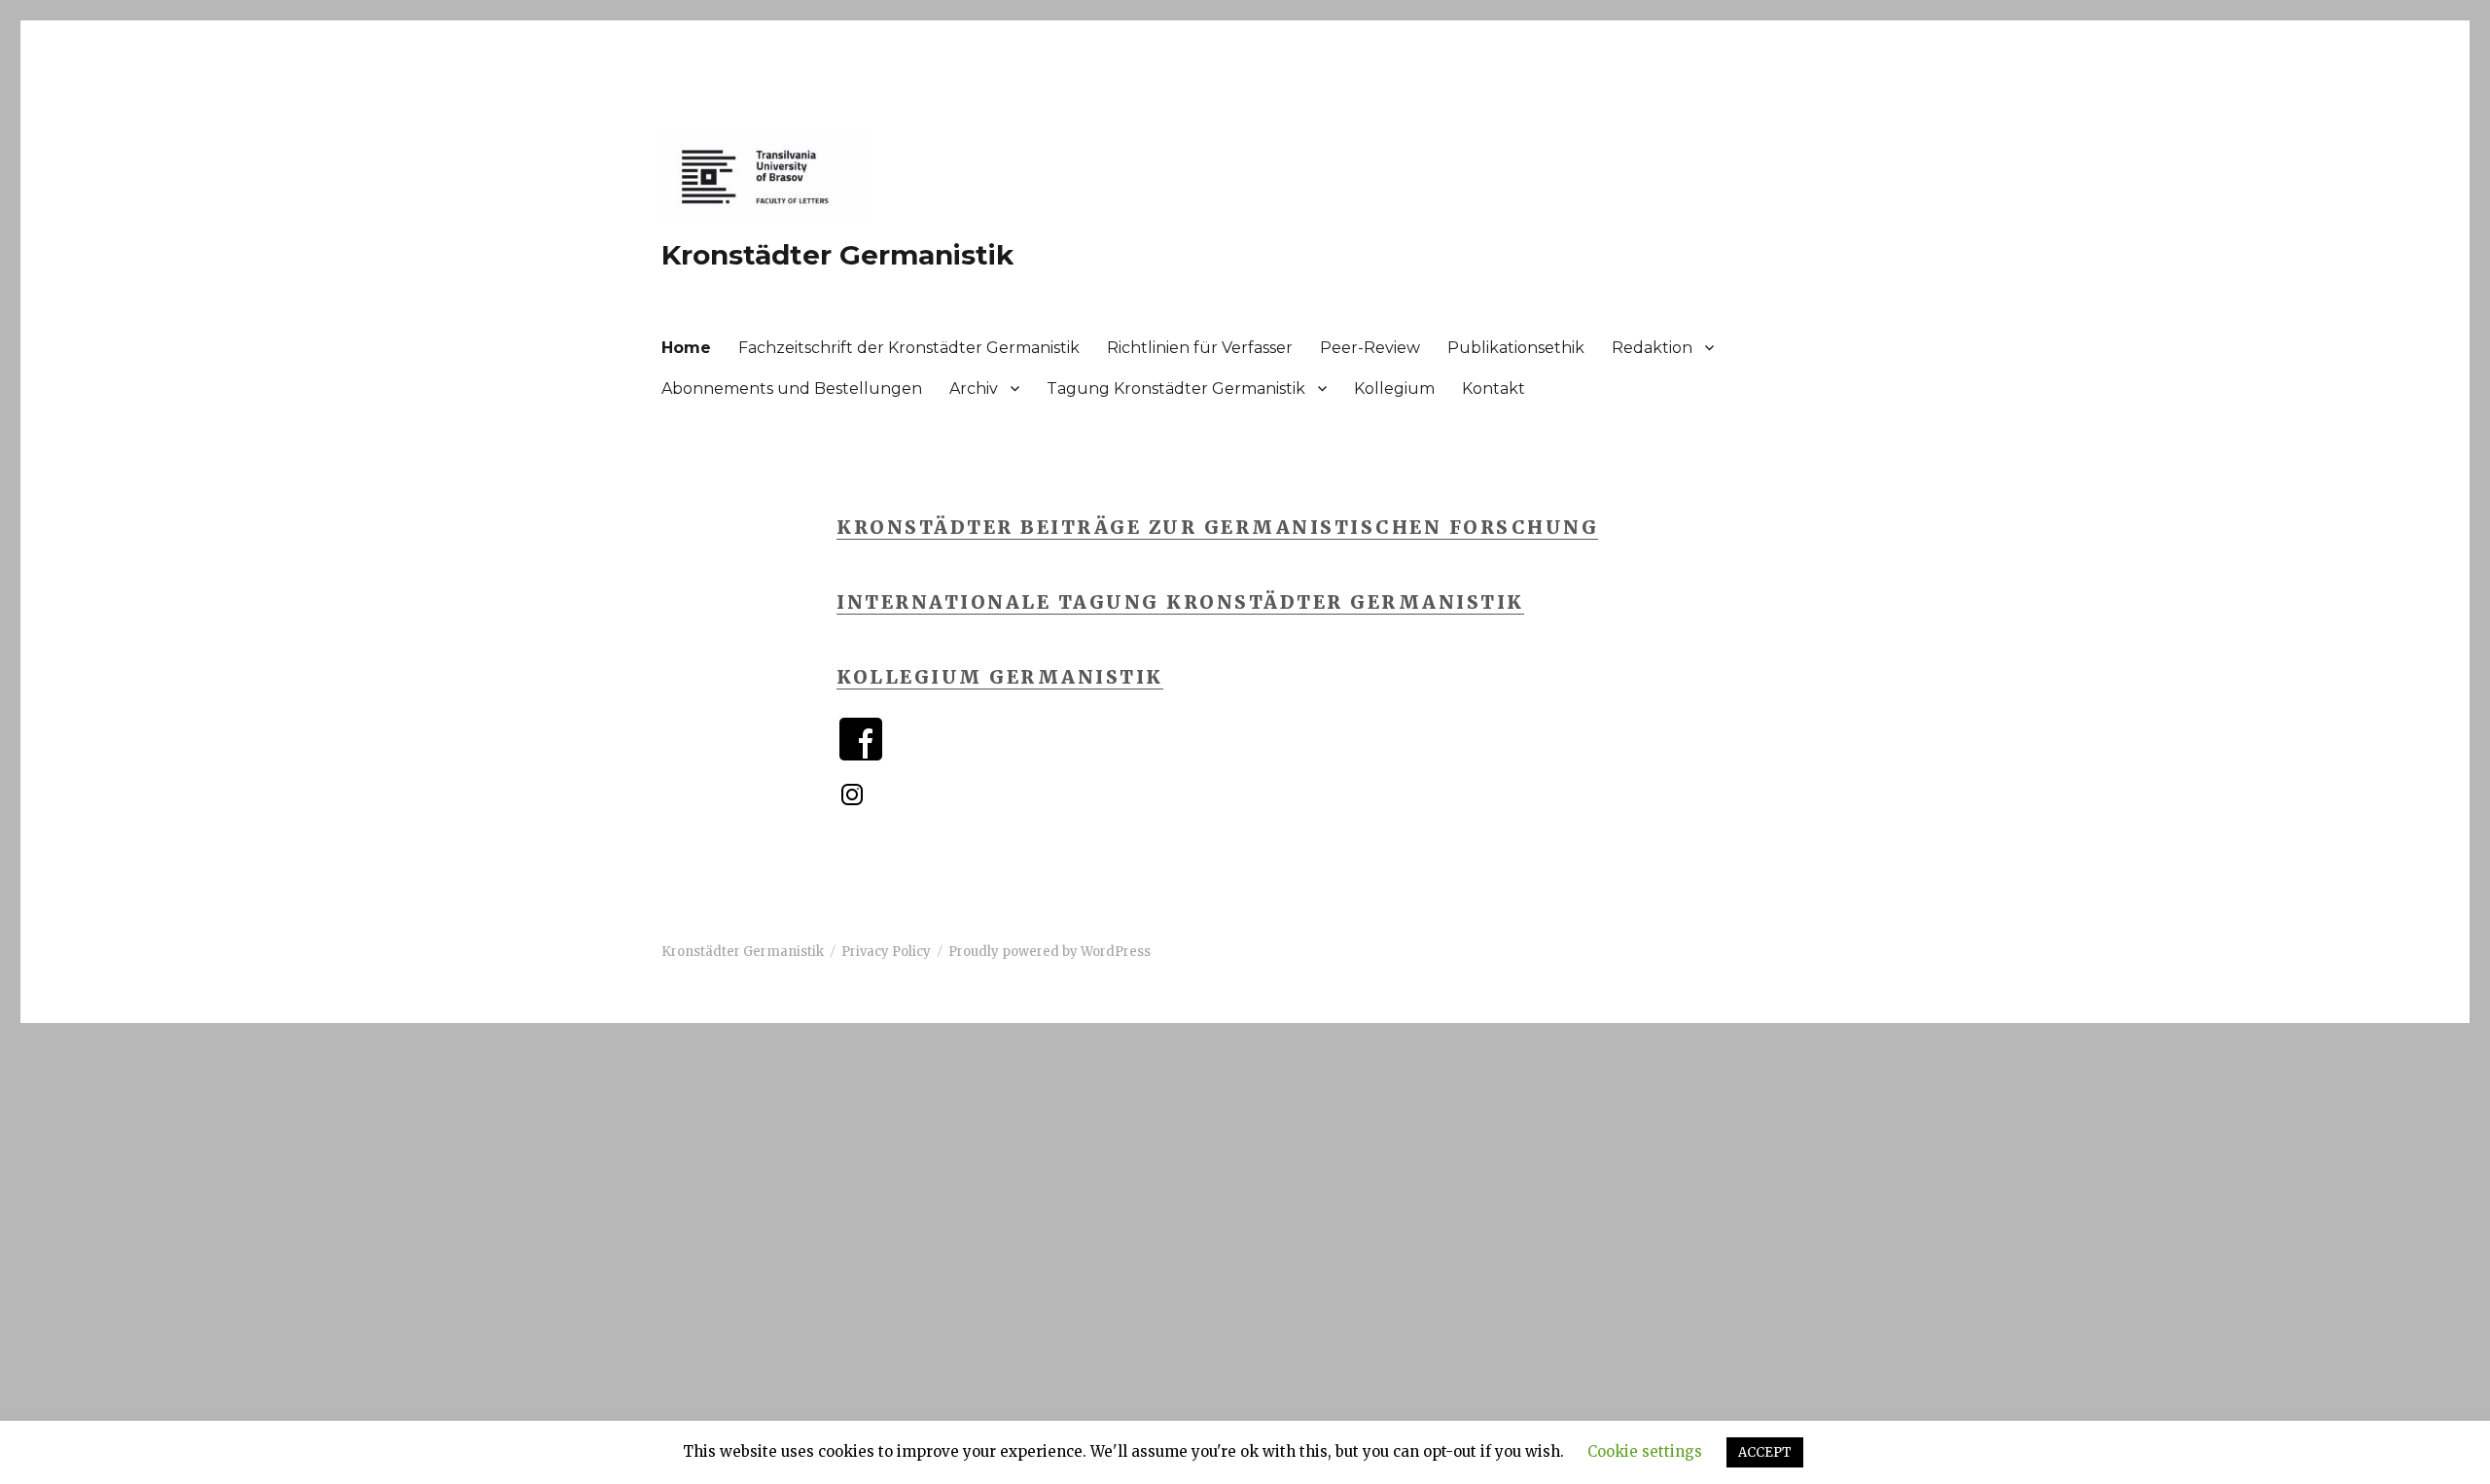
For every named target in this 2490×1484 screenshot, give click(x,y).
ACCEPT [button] (1765, 1452)
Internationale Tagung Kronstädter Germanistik (1180, 602)
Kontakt (1494, 389)
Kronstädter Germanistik (837, 255)
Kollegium (1394, 389)
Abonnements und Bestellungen (792, 389)
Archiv (974, 389)
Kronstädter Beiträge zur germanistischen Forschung (1217, 527)
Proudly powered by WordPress (1049, 952)
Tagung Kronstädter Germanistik (1176, 389)
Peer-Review (1370, 348)
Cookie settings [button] (1645, 1451)
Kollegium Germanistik (1000, 677)
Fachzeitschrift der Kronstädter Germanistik (909, 348)
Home (686, 348)
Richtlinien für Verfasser (1200, 348)
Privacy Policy (886, 952)
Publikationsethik (1516, 348)
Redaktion (1652, 348)
